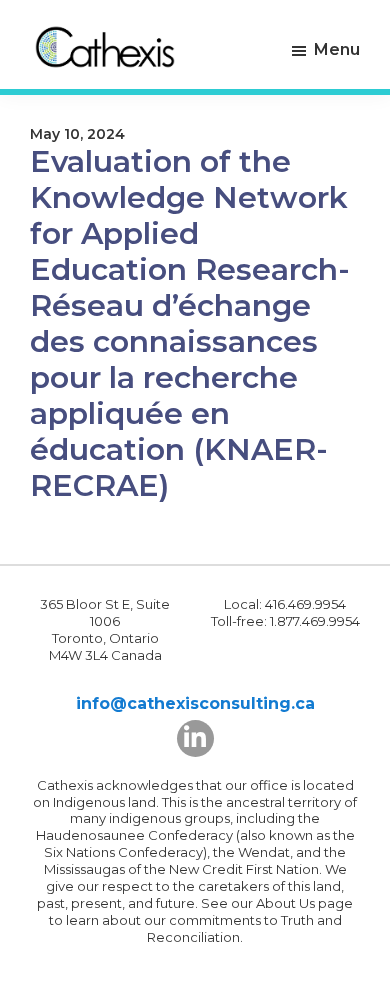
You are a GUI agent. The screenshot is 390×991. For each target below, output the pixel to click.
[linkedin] (195, 738)
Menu (337, 49)
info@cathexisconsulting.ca (195, 703)
